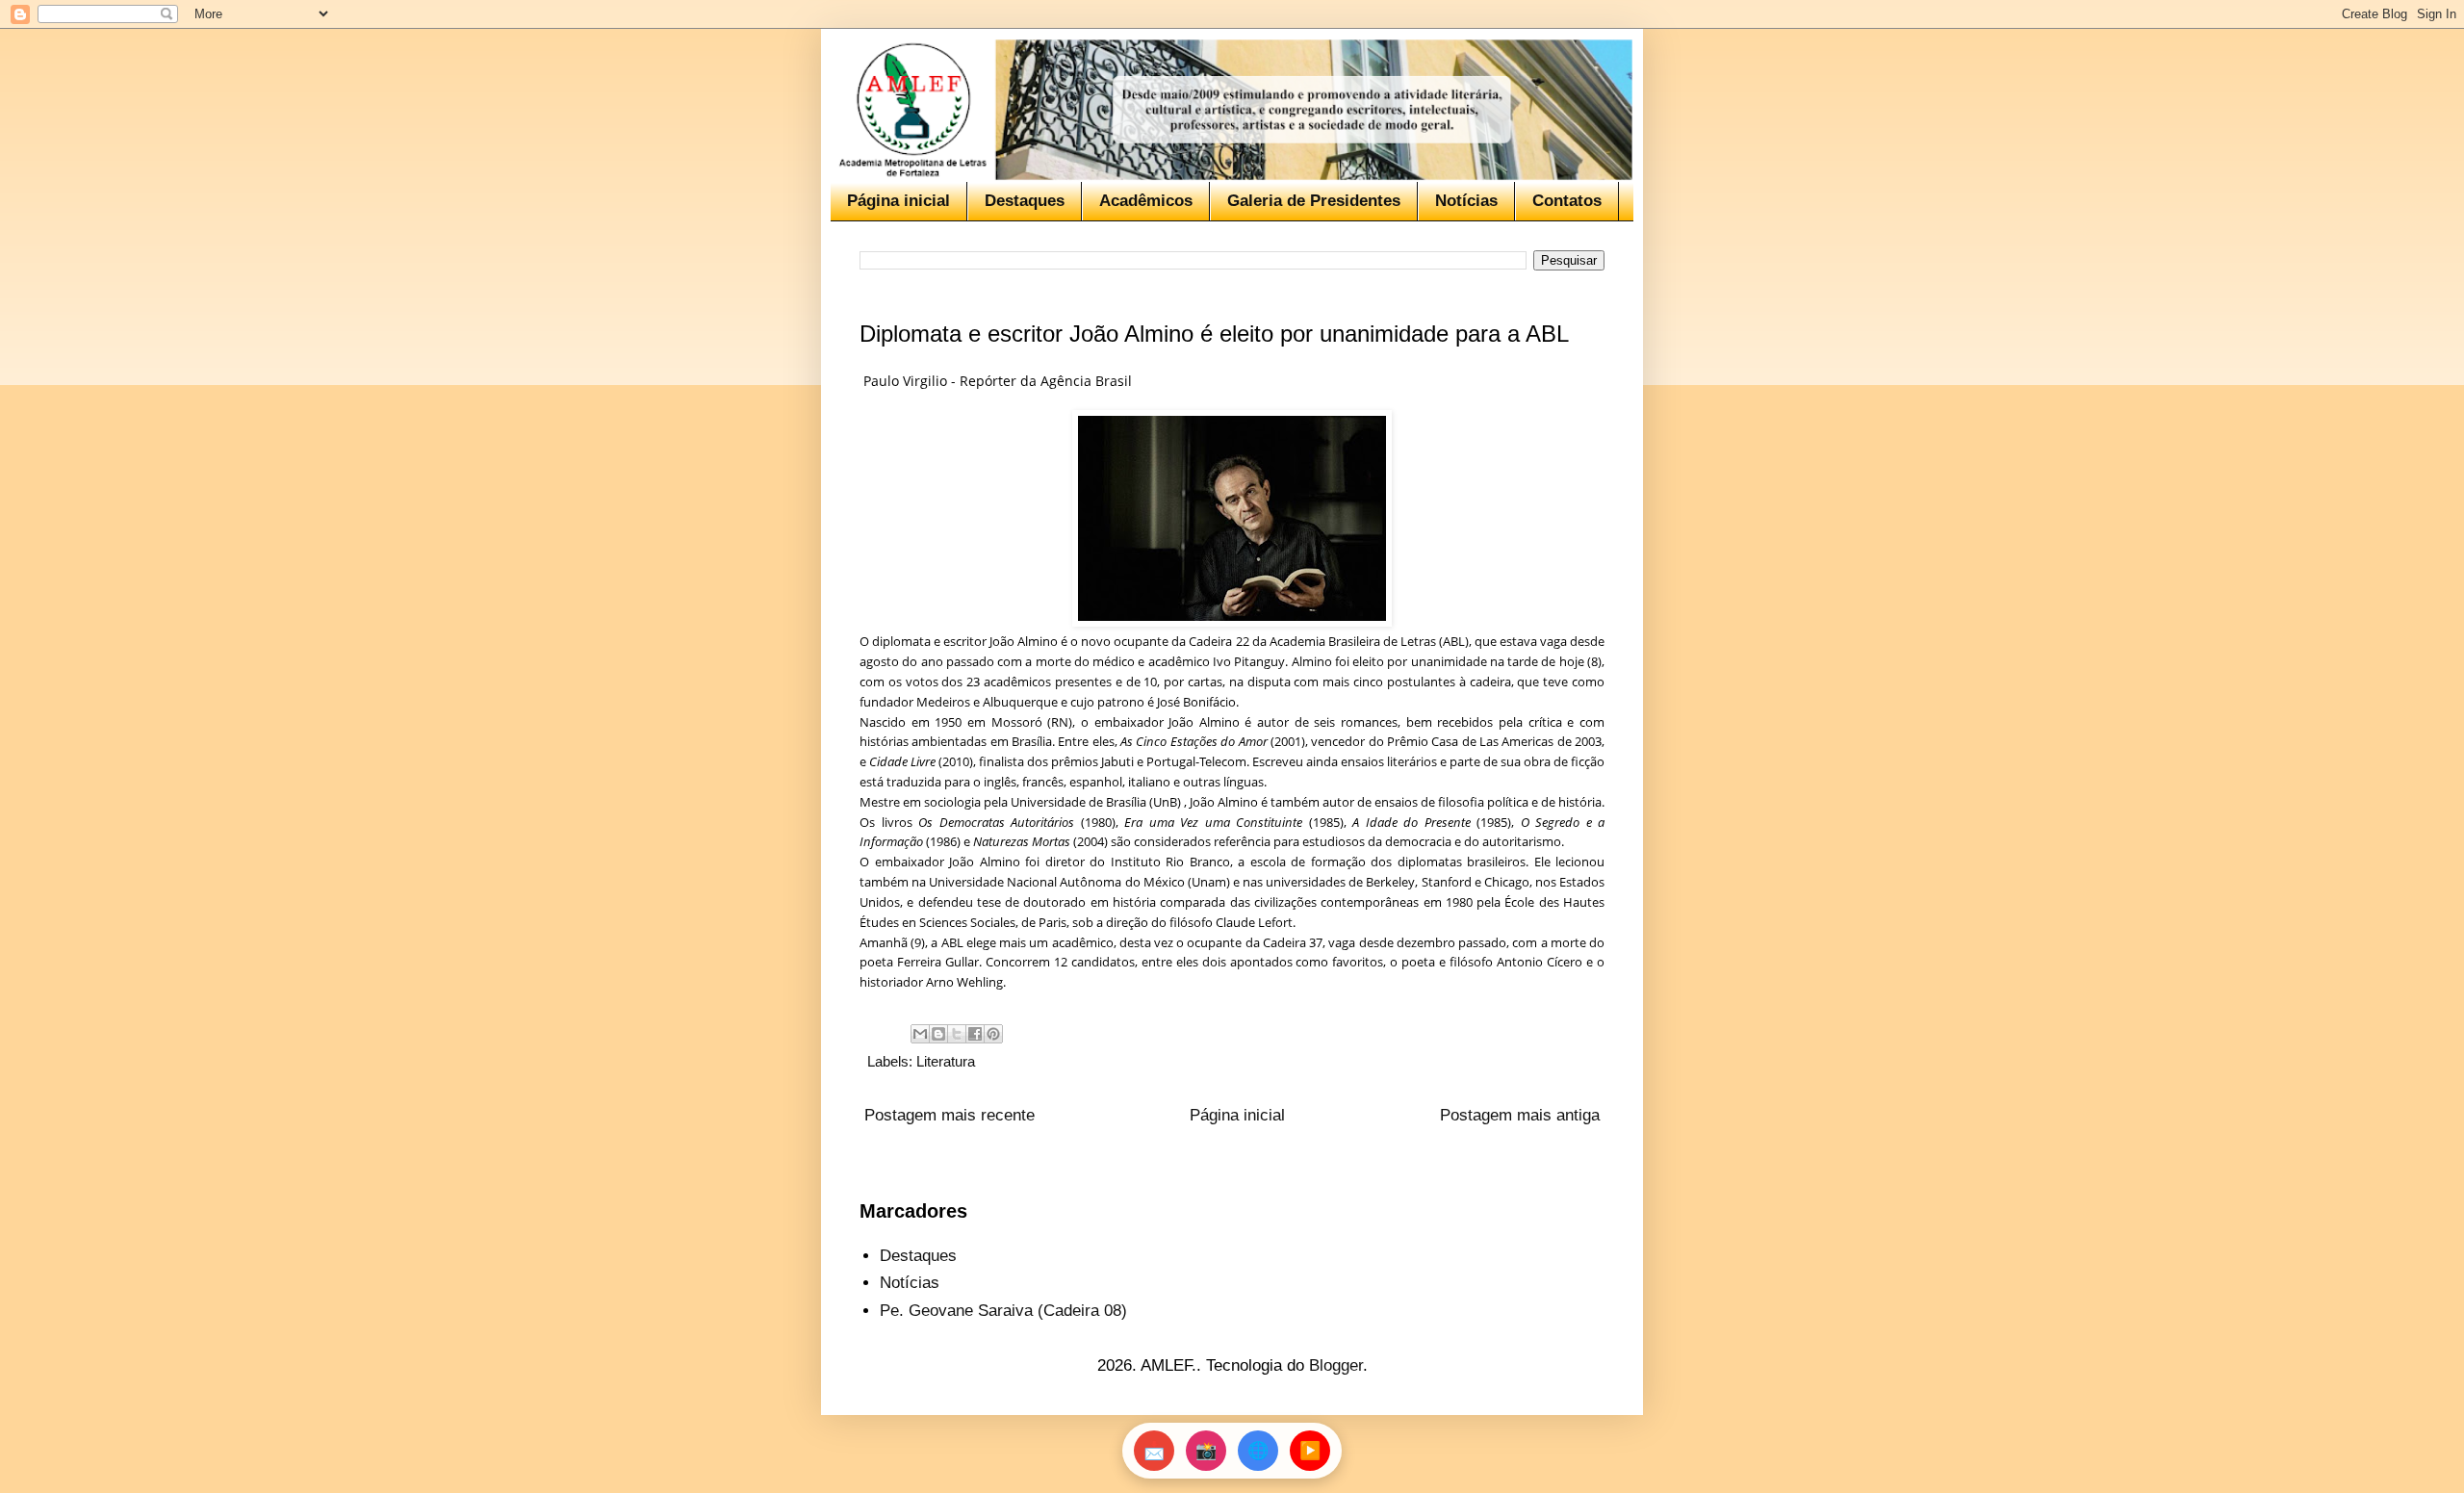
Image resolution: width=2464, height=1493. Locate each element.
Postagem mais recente (950, 1115)
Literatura (946, 1061)
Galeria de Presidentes (1314, 201)
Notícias (1466, 201)
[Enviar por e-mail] (920, 1034)
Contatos (1567, 201)
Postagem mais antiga (1520, 1115)
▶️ (1310, 1451)
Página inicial (898, 201)
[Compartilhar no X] (957, 1034)
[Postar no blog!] (938, 1034)
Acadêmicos (1146, 201)
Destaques (1025, 201)
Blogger (1336, 1365)
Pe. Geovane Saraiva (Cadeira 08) (1003, 1311)
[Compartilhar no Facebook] (975, 1034)
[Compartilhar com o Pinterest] (993, 1034)
